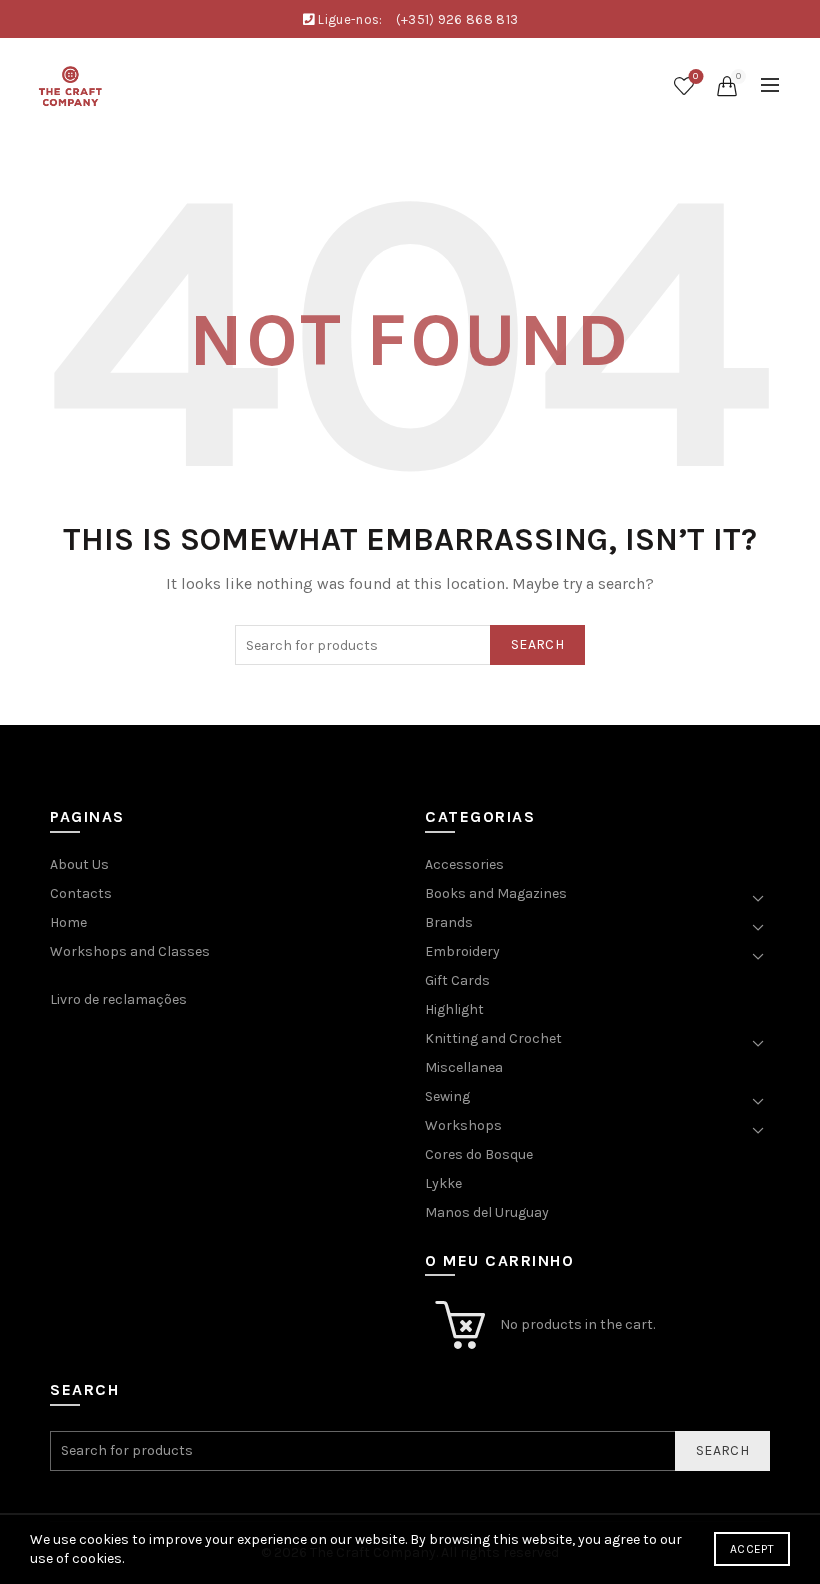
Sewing (447, 1096)
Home (68, 922)
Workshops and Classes (130, 951)
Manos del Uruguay (487, 1212)
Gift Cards (457, 980)
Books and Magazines (496, 893)
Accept (752, 1549)
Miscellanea (464, 1067)
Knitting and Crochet (493, 1038)
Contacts (81, 893)
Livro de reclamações (118, 999)
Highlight (454, 1009)
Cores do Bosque (479, 1154)
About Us (79, 864)
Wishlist (695, 76)
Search (537, 644)
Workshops (463, 1125)
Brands (449, 922)
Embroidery (462, 951)
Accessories (464, 864)
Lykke (443, 1183)
